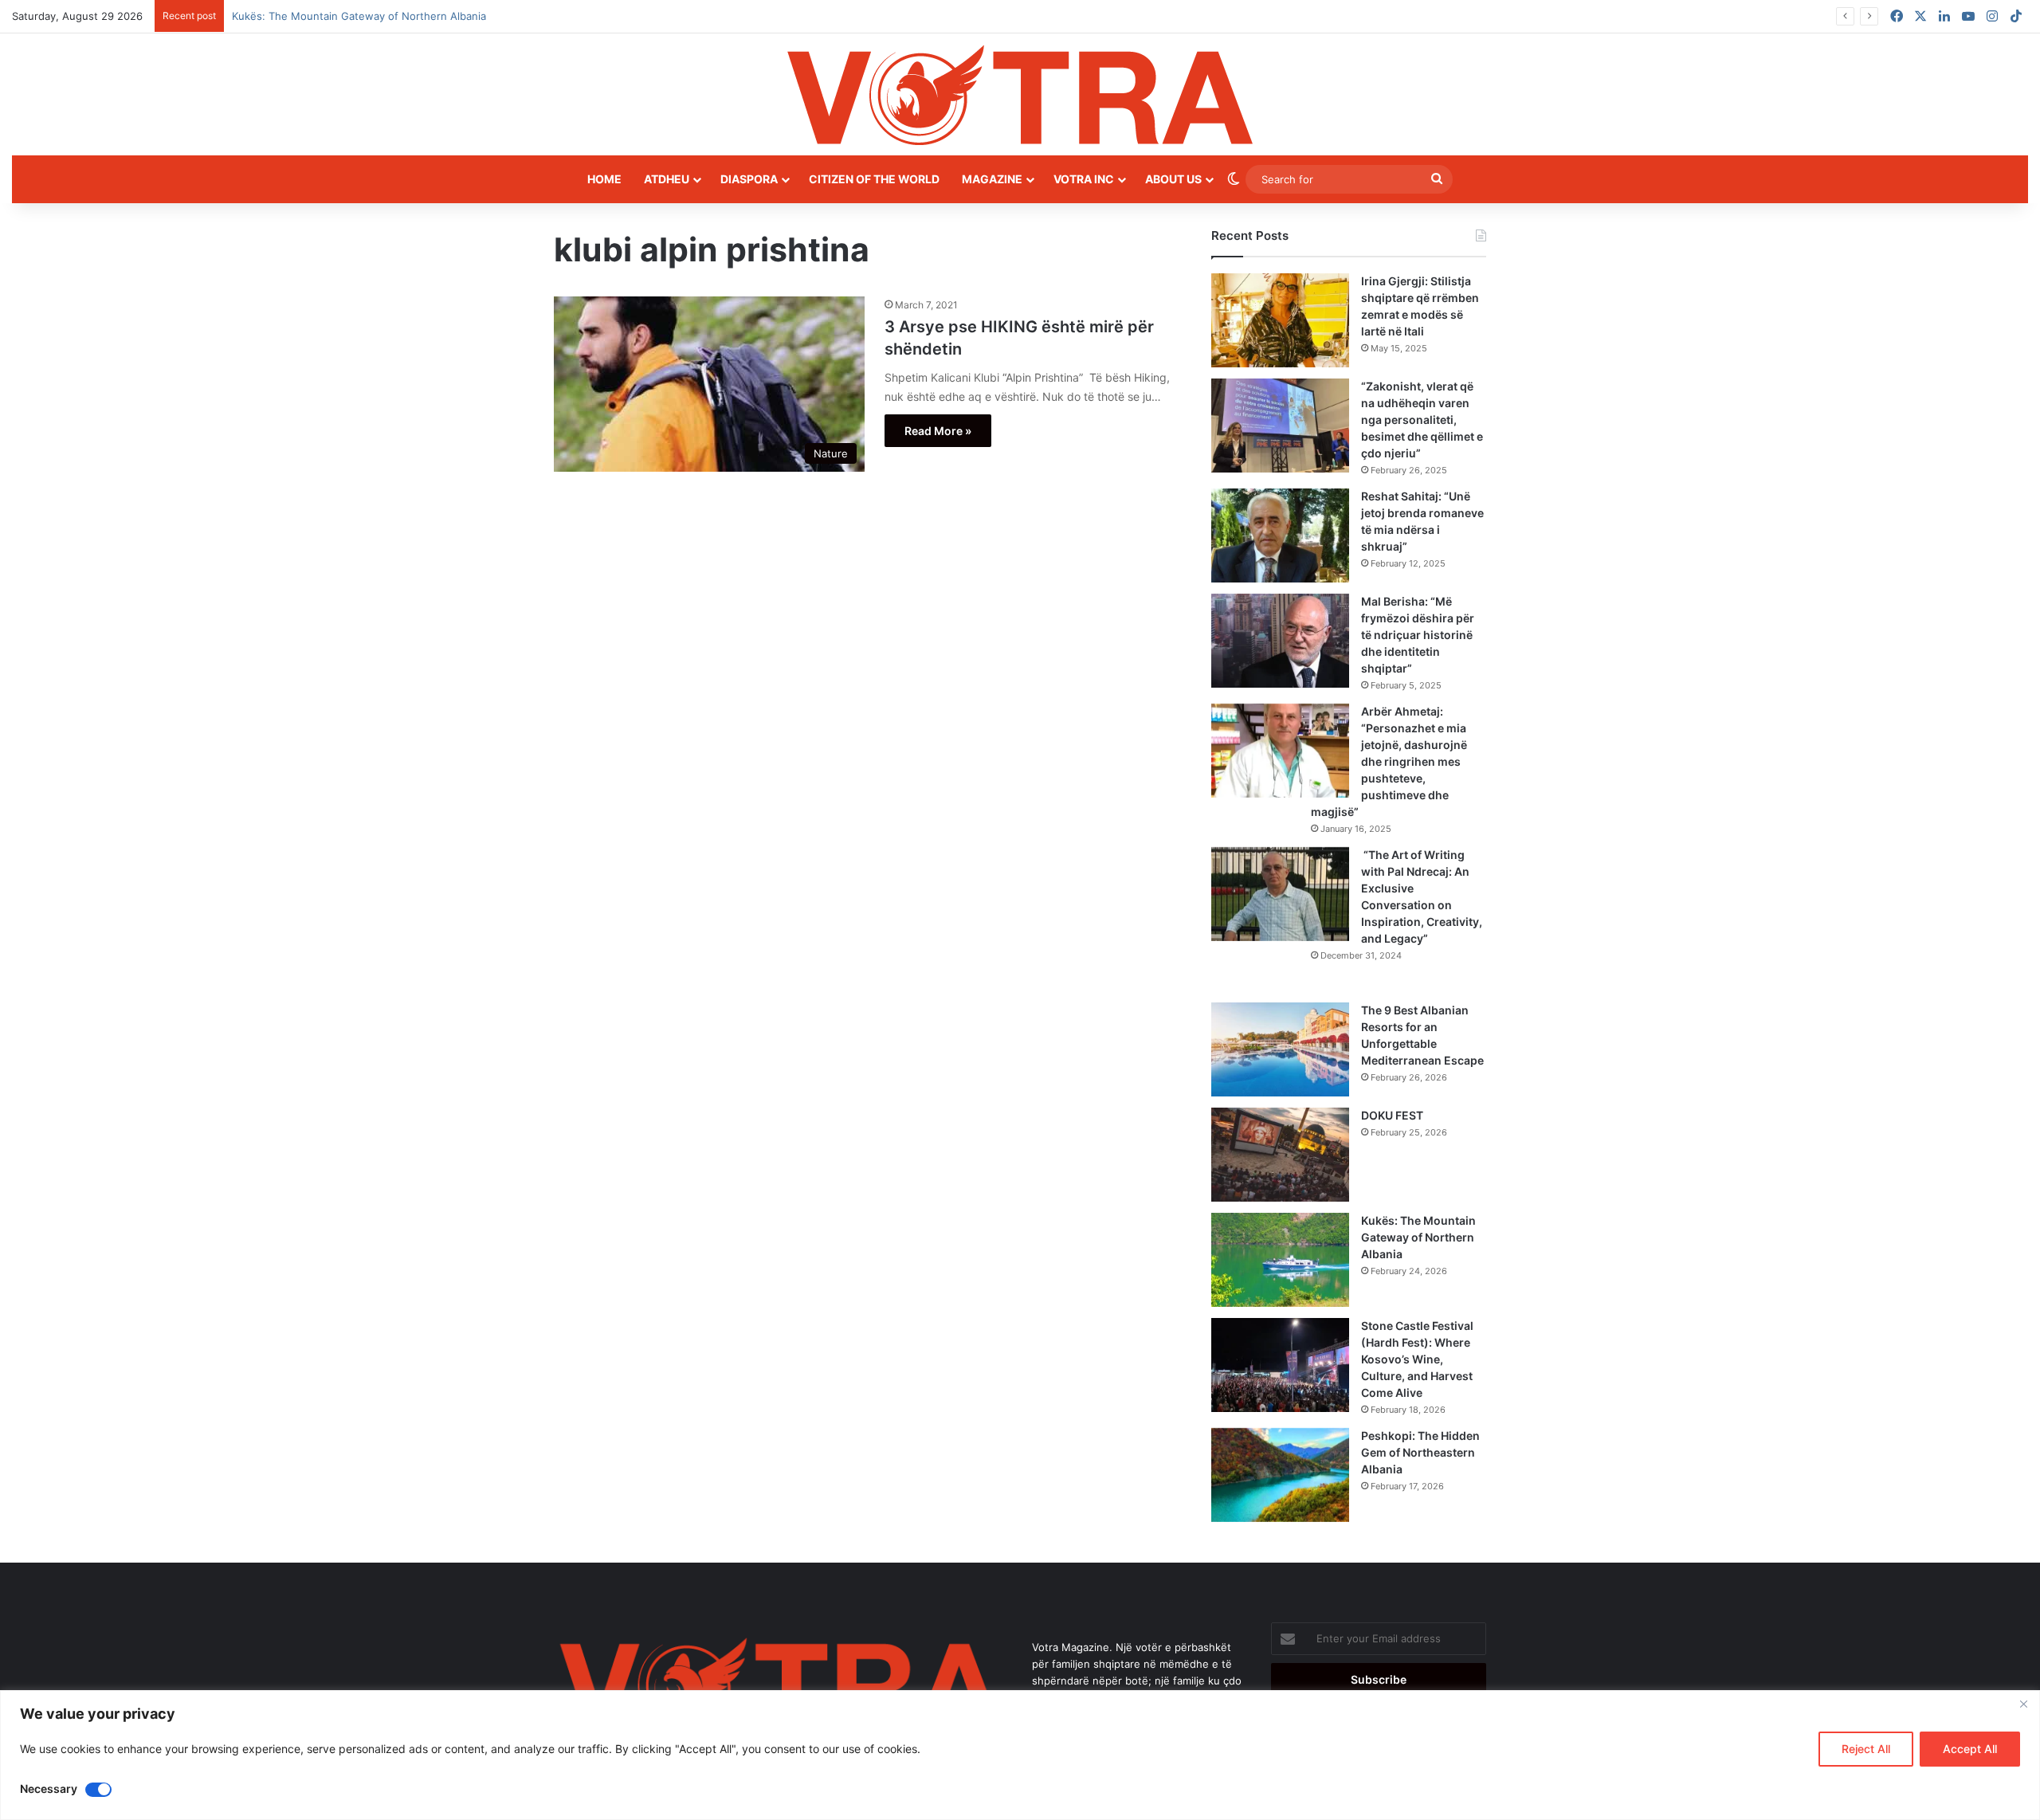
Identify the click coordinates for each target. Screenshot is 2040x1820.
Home (604, 179)
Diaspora (749, 179)
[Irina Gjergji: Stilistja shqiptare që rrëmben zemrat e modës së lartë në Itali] (1280, 320)
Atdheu (667, 179)
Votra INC (1084, 179)
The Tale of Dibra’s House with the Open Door (346, 16)
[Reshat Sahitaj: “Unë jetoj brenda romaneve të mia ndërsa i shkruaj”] (1280, 535)
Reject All (1866, 1749)
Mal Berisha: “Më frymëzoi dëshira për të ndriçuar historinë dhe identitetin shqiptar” (1418, 635)
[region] (1020, 1755)
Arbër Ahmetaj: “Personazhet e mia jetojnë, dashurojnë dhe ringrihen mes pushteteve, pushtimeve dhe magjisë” (1389, 761)
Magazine (992, 179)
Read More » (938, 431)
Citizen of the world (874, 179)
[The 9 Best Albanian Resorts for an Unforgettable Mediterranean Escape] (1280, 1049)
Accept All (1970, 1749)
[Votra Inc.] (1020, 94)
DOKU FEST (1393, 1115)
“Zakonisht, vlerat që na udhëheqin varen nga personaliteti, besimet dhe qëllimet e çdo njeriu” (1422, 420)
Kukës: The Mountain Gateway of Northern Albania (1418, 1237)
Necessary (49, 1789)
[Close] (2023, 1704)
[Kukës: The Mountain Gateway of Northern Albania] (1280, 1260)
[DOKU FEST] (1280, 1155)
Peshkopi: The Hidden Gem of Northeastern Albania (1420, 1452)
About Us (1173, 179)
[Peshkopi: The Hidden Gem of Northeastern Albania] (1280, 1475)
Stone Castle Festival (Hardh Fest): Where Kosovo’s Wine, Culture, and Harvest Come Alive (1417, 1359)
